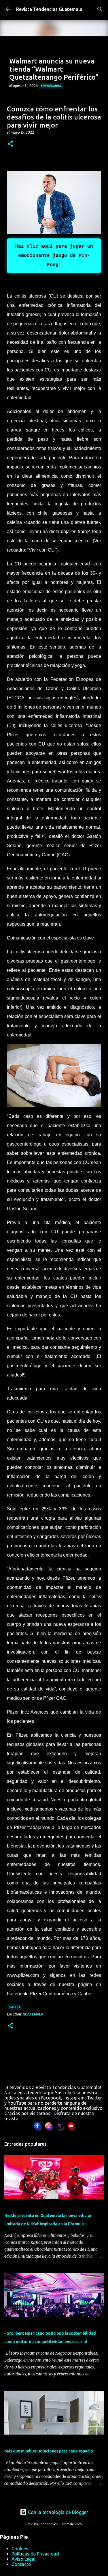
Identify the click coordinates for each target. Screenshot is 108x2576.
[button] (10, 144)
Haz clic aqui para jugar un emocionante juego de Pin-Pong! (54, 256)
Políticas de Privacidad (35, 2554)
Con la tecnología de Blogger (57, 2512)
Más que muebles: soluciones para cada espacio (49, 2451)
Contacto (21, 2564)
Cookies (20, 2549)
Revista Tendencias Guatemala (49, 9)
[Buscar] (100, 9)
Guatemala (33, 2014)
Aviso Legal (23, 2559)
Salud (15, 2007)
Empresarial (51, 86)
